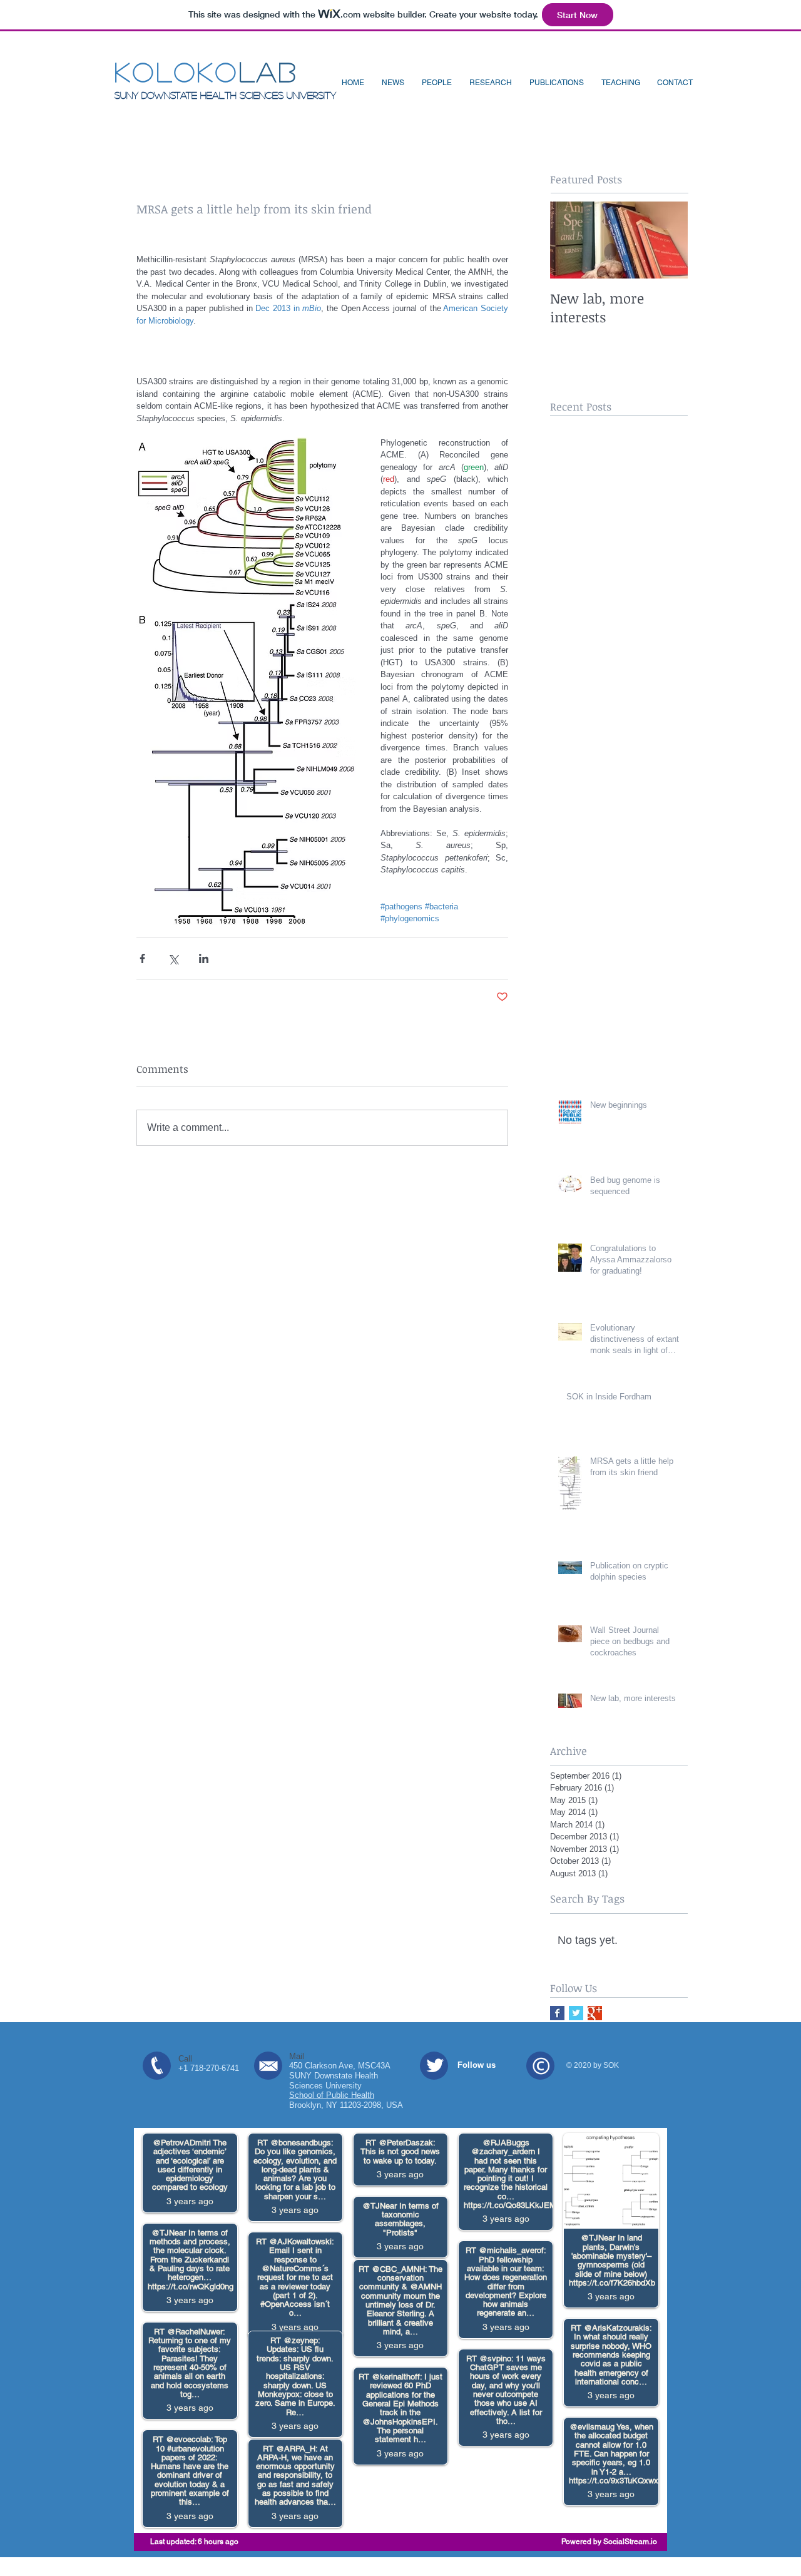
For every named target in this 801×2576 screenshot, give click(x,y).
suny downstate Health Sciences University (225, 95)
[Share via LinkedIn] (204, 958)
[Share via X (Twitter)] (173, 958)
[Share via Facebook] (142, 958)
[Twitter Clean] (435, 2065)
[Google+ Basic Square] (595, 2013)
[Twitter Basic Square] (576, 2013)
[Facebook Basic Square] (557, 2013)
